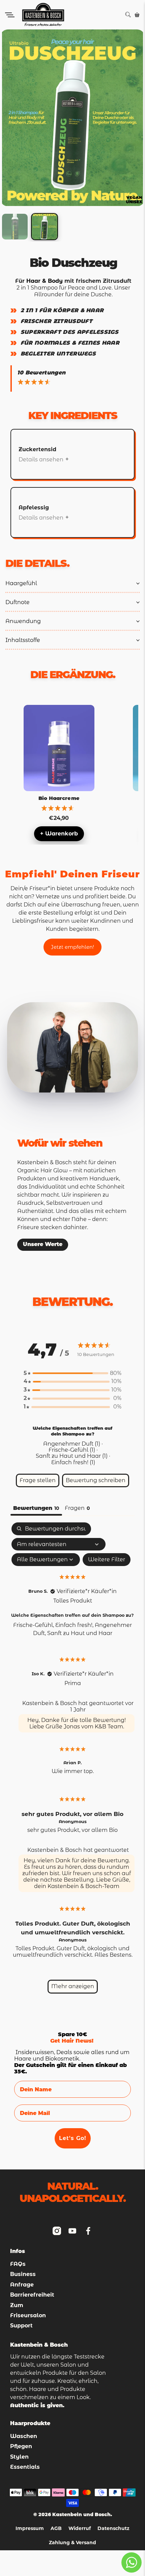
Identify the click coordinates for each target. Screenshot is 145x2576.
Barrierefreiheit (32, 2295)
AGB (56, 2529)
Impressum (30, 2529)
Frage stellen (38, 1480)
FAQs (18, 2264)
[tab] (77, 1509)
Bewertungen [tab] (36, 1508)
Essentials (25, 2467)
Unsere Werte (43, 1245)
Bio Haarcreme (59, 798)
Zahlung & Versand (72, 2543)
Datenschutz (113, 2529)
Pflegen (21, 2446)
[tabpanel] (73, 1761)
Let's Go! (73, 2138)
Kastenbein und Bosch (81, 2514)
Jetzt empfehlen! (72, 947)
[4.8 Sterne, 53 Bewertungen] (59, 808)
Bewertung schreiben (96, 1480)
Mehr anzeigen (73, 1986)
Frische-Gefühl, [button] (34, 1625)
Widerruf (80, 2529)
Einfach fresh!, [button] (75, 1625)
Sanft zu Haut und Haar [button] (80, 1633)
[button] (72, 1373)
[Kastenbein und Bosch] (70, 15)
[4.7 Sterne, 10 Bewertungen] (35, 382)
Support (21, 2326)
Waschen (24, 2436)
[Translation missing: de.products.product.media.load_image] (15, 227)
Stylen (19, 2457)
